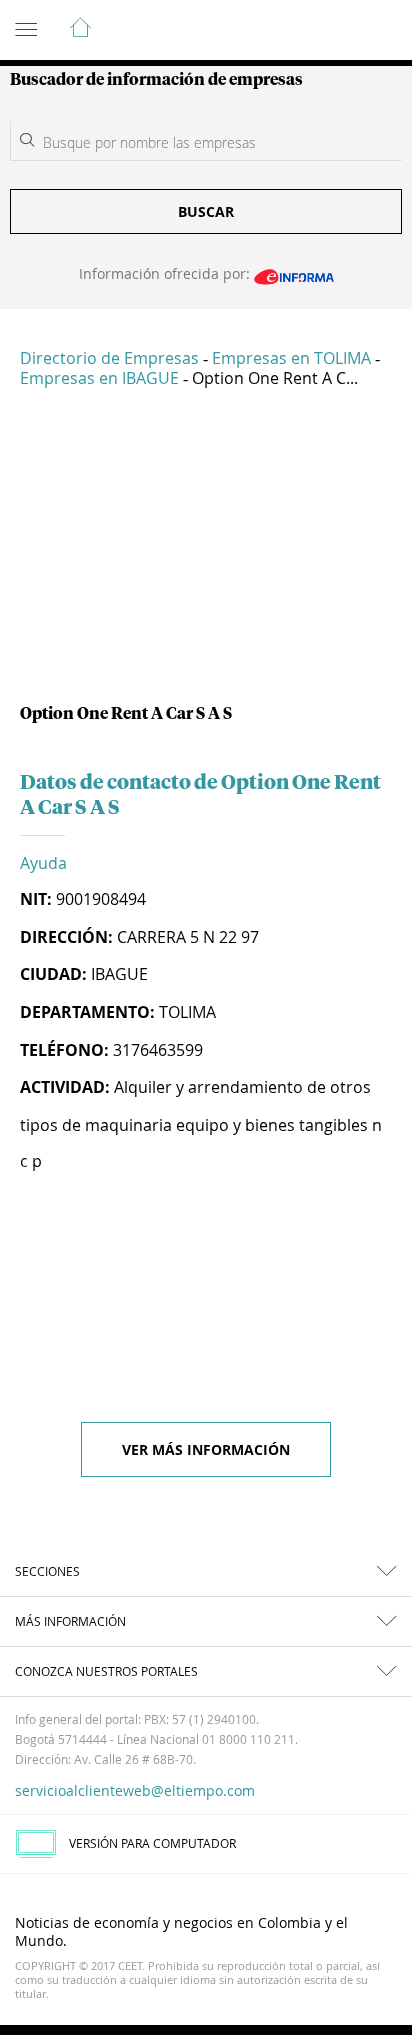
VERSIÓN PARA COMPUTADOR (152, 1843)
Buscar (206, 211)
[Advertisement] (206, 554)
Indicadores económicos (336, 31)
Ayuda (43, 863)
